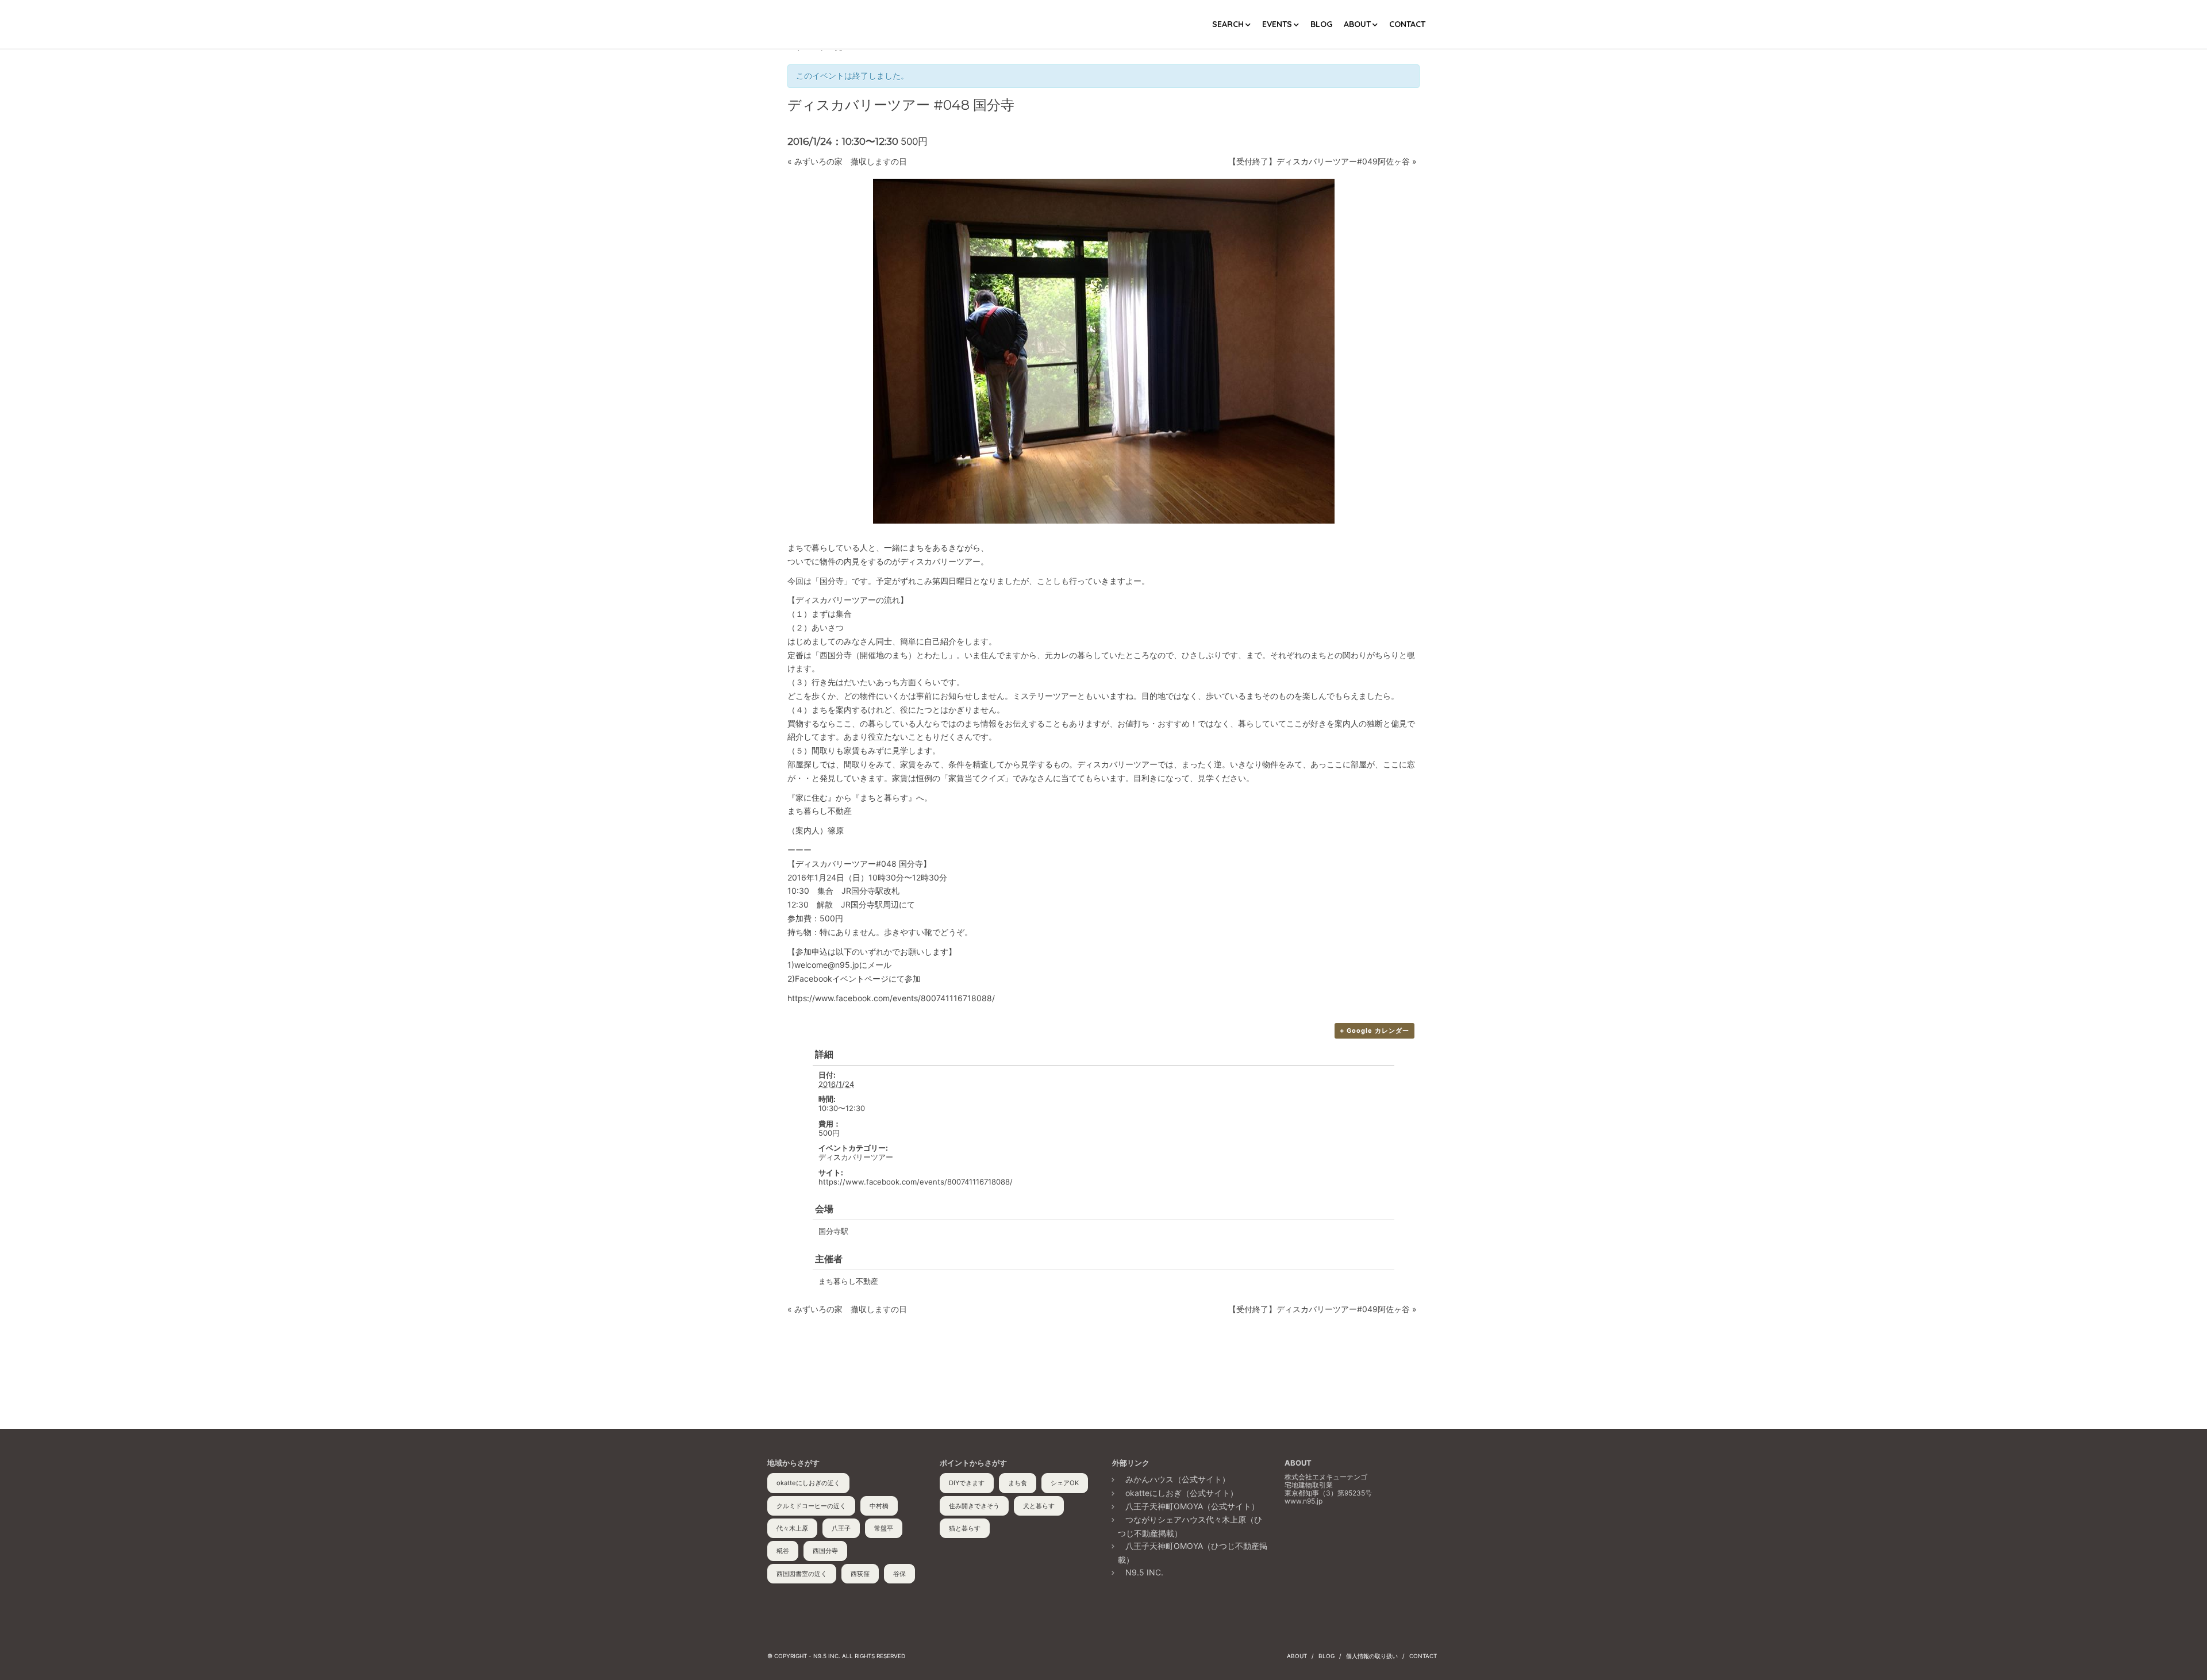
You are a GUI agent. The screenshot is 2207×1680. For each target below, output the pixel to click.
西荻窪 (860, 1574)
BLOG (1321, 24)
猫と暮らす (965, 1528)
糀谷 (783, 1551)
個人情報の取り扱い (1372, 1656)
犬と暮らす (1039, 1506)
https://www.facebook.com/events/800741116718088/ (916, 1182)
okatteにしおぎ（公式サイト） (1182, 1493)
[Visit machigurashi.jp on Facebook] (1293, 1539)
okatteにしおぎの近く (808, 1483)
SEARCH (1228, 24)
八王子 (841, 1528)
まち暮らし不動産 (848, 1281)
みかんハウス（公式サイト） (1178, 1479)
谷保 (899, 1574)
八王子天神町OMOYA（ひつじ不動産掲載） (1193, 1552)
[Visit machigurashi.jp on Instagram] (1337, 1539)
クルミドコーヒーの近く (811, 1506)
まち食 (1018, 1483)
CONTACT (1407, 24)
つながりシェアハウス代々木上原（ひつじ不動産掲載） (1190, 1526)
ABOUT (1357, 24)
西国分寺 (825, 1551)
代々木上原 (792, 1528)
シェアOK (1065, 1483)
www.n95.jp (1304, 1501)
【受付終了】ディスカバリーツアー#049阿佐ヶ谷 (1322, 161)
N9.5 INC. (1144, 1572)
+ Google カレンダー (1374, 1031)
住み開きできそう (974, 1506)
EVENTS (1277, 24)
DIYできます (967, 1483)
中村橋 (879, 1506)
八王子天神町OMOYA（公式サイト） (1192, 1506)
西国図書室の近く (802, 1574)
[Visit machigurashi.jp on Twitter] (1315, 1539)
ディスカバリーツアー (856, 1157)
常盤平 (884, 1528)
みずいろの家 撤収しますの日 (847, 161)
